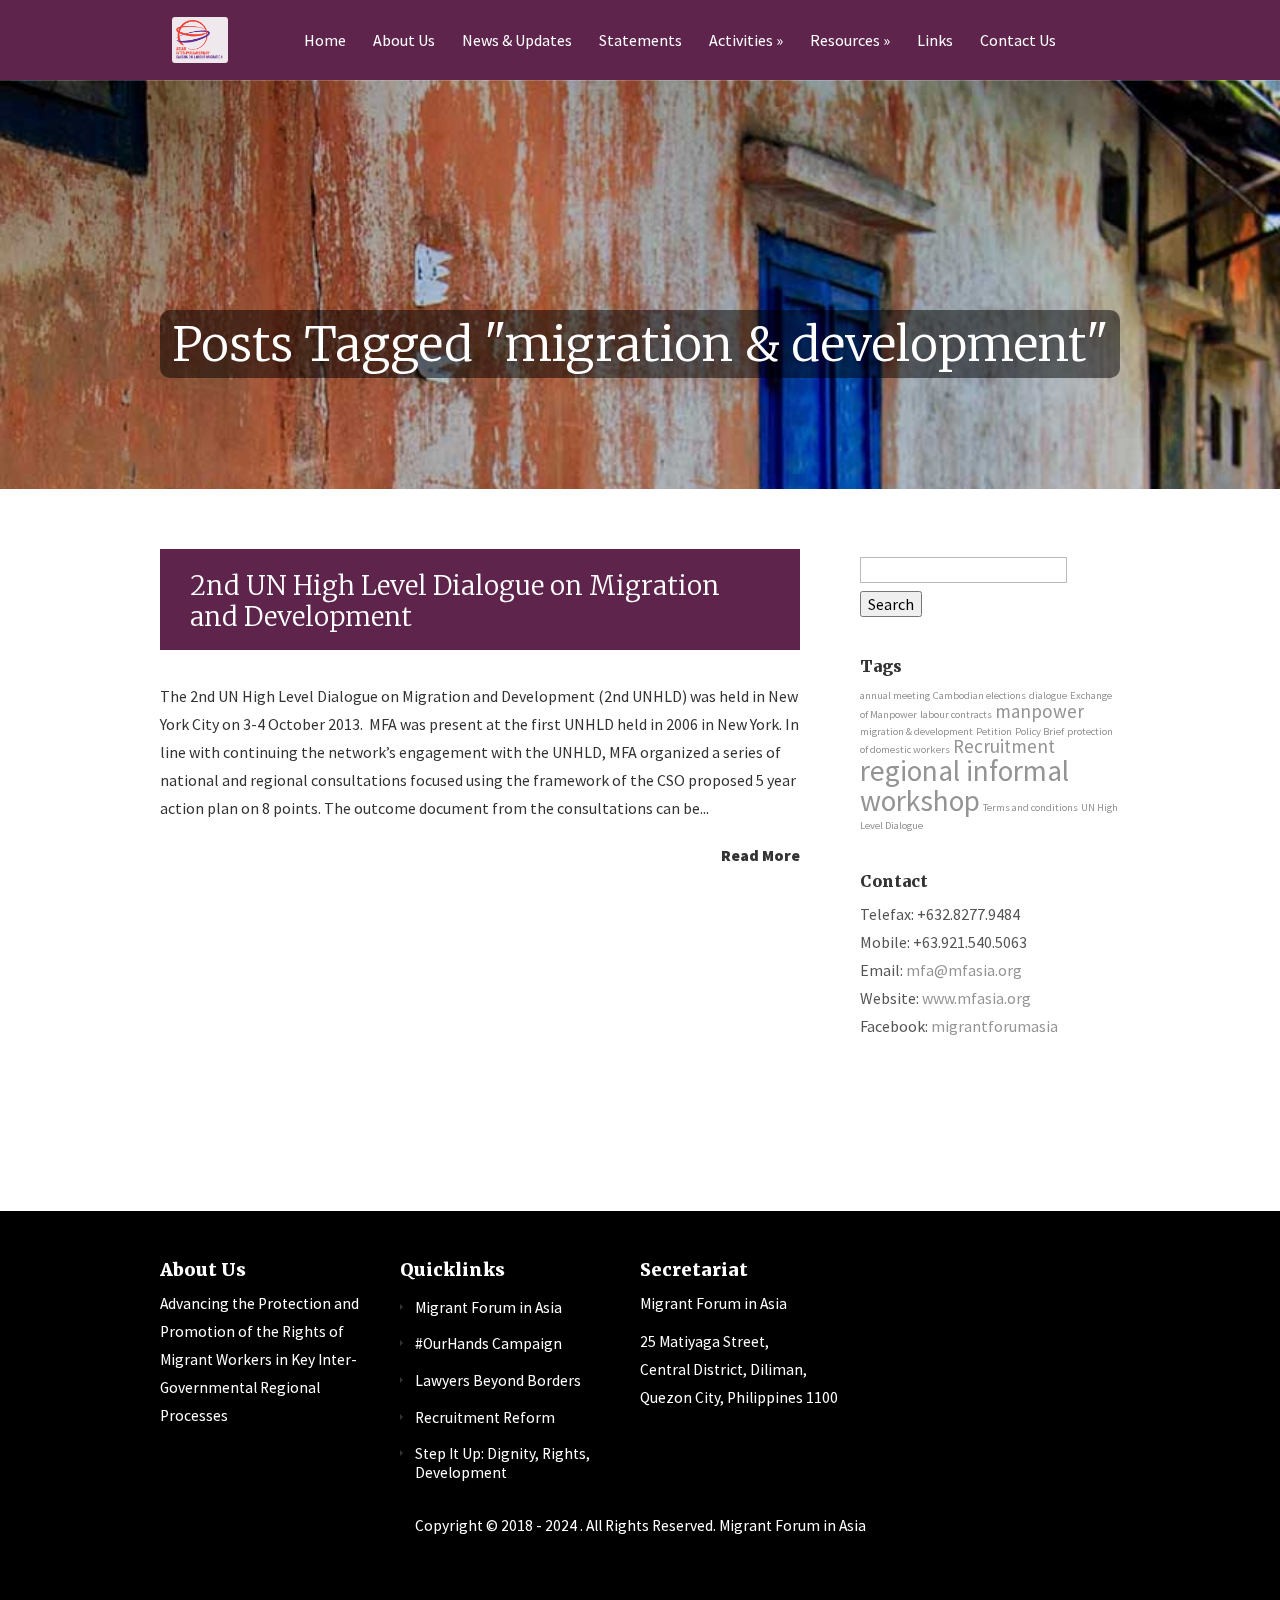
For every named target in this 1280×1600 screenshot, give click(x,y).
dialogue (1048, 695)
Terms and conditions (1030, 807)
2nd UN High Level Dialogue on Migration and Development (455, 601)
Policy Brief (1039, 731)
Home (325, 41)
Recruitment (1004, 746)
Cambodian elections (979, 695)
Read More (760, 854)
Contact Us (1018, 41)
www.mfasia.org (976, 998)
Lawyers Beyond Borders (498, 1380)
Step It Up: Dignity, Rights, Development (502, 1463)
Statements (640, 41)
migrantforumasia (994, 1026)
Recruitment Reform (485, 1417)
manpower (1039, 711)
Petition (994, 731)
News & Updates (517, 41)
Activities (741, 41)
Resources (845, 41)
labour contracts (956, 714)
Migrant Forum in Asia (488, 1307)
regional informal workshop (964, 785)
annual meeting (895, 695)
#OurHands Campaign (488, 1343)
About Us (404, 41)
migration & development (916, 731)
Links (935, 41)
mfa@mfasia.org (964, 970)
